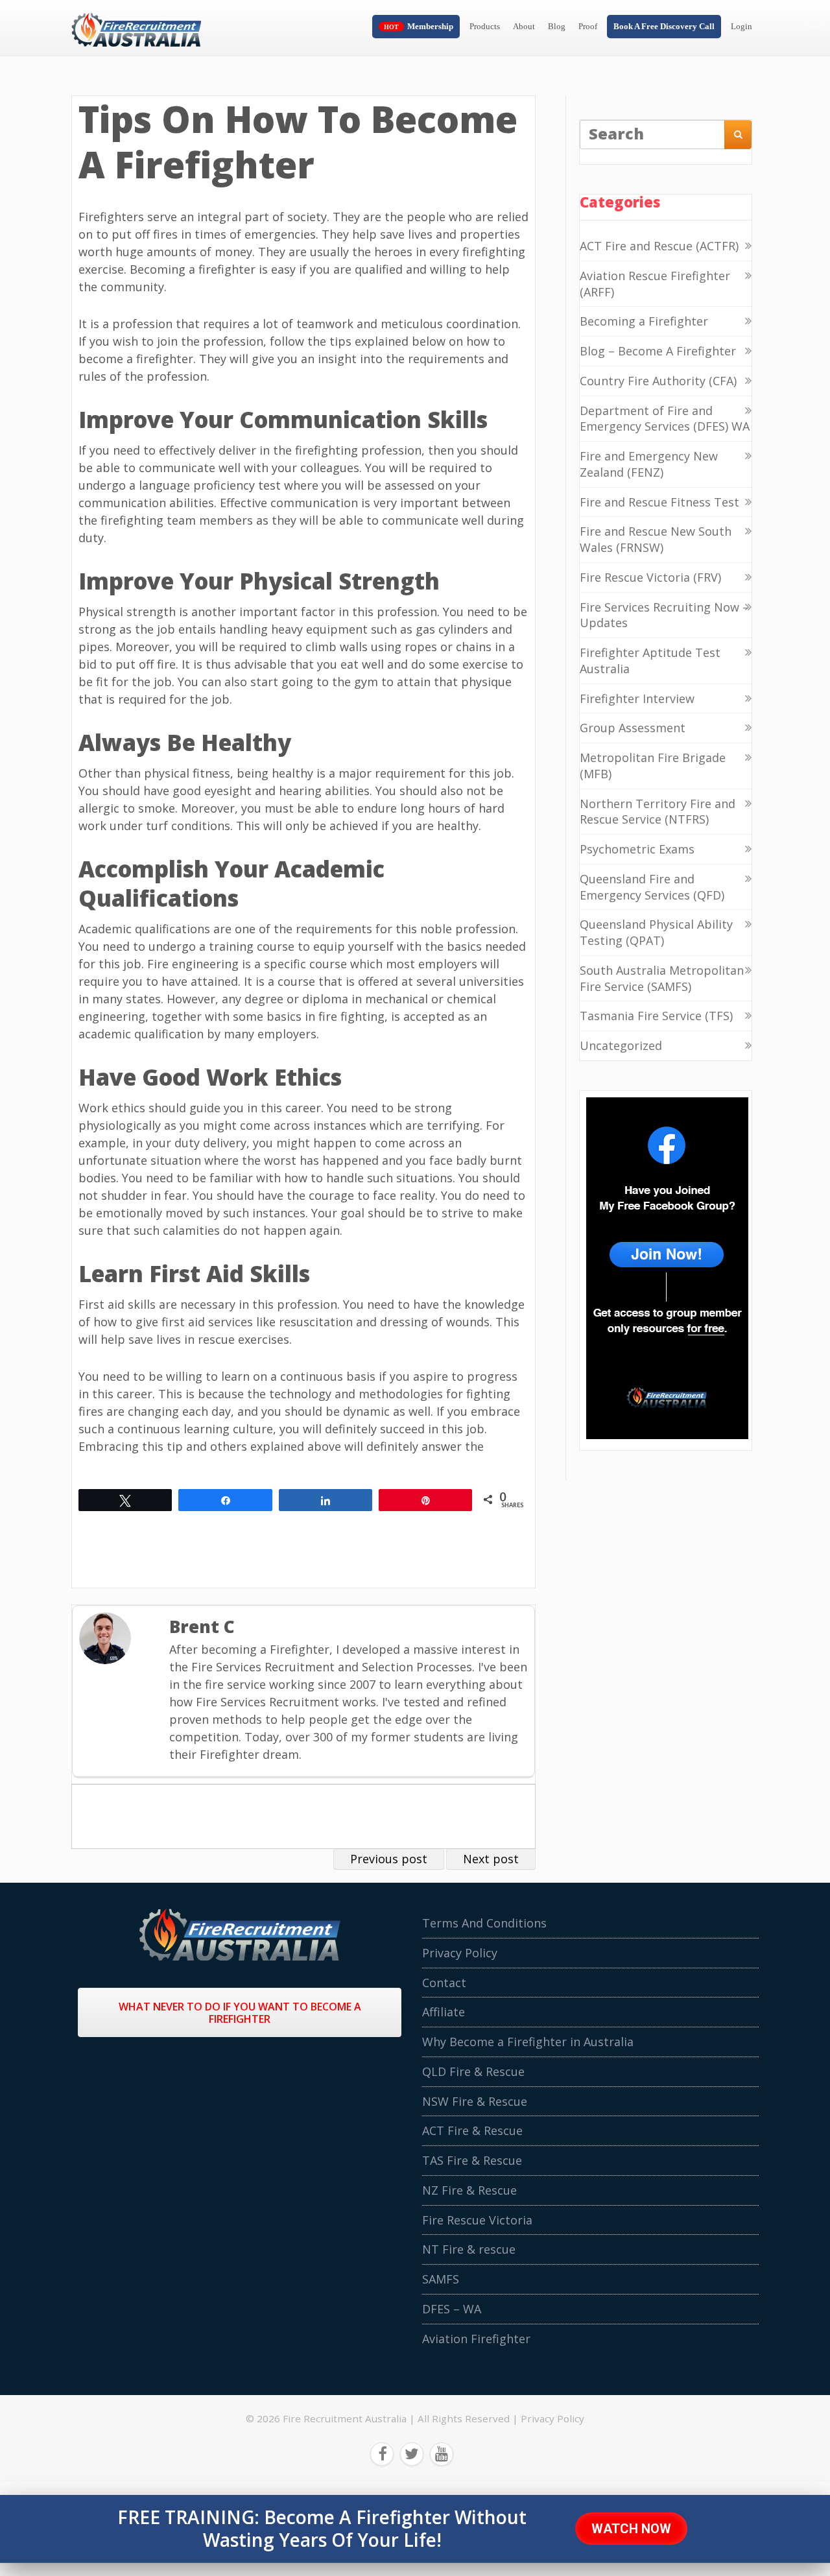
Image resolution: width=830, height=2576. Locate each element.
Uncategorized (621, 1045)
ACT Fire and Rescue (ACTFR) (659, 246)
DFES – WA (452, 2309)
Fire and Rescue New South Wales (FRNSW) (656, 539)
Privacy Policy (460, 1953)
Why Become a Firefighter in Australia (528, 2042)
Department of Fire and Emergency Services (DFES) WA (665, 419)
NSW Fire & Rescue (475, 2101)
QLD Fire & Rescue (473, 2071)
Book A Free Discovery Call (664, 26)
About (524, 26)
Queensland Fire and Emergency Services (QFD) (652, 887)
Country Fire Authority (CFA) (658, 381)
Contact (444, 1983)
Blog (557, 26)
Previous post (389, 1859)
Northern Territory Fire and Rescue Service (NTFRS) (658, 812)
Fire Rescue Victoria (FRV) (650, 577)
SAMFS (441, 2279)
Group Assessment (633, 728)
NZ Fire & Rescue (469, 2190)
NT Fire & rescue (469, 2249)
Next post (491, 1859)
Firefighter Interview (637, 698)
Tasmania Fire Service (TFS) (656, 1016)
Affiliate (444, 2012)
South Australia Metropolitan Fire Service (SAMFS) (662, 978)
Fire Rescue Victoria (477, 2220)
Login (741, 26)
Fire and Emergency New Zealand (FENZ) (649, 464)
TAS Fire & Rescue (472, 2160)
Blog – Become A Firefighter (658, 351)
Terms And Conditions (484, 1923)
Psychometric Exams (637, 849)
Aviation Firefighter (476, 2339)
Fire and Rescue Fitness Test (659, 502)
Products (485, 26)
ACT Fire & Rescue (472, 2130)
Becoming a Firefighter (644, 321)
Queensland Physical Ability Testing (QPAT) (656, 932)
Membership (430, 26)
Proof (588, 26)
